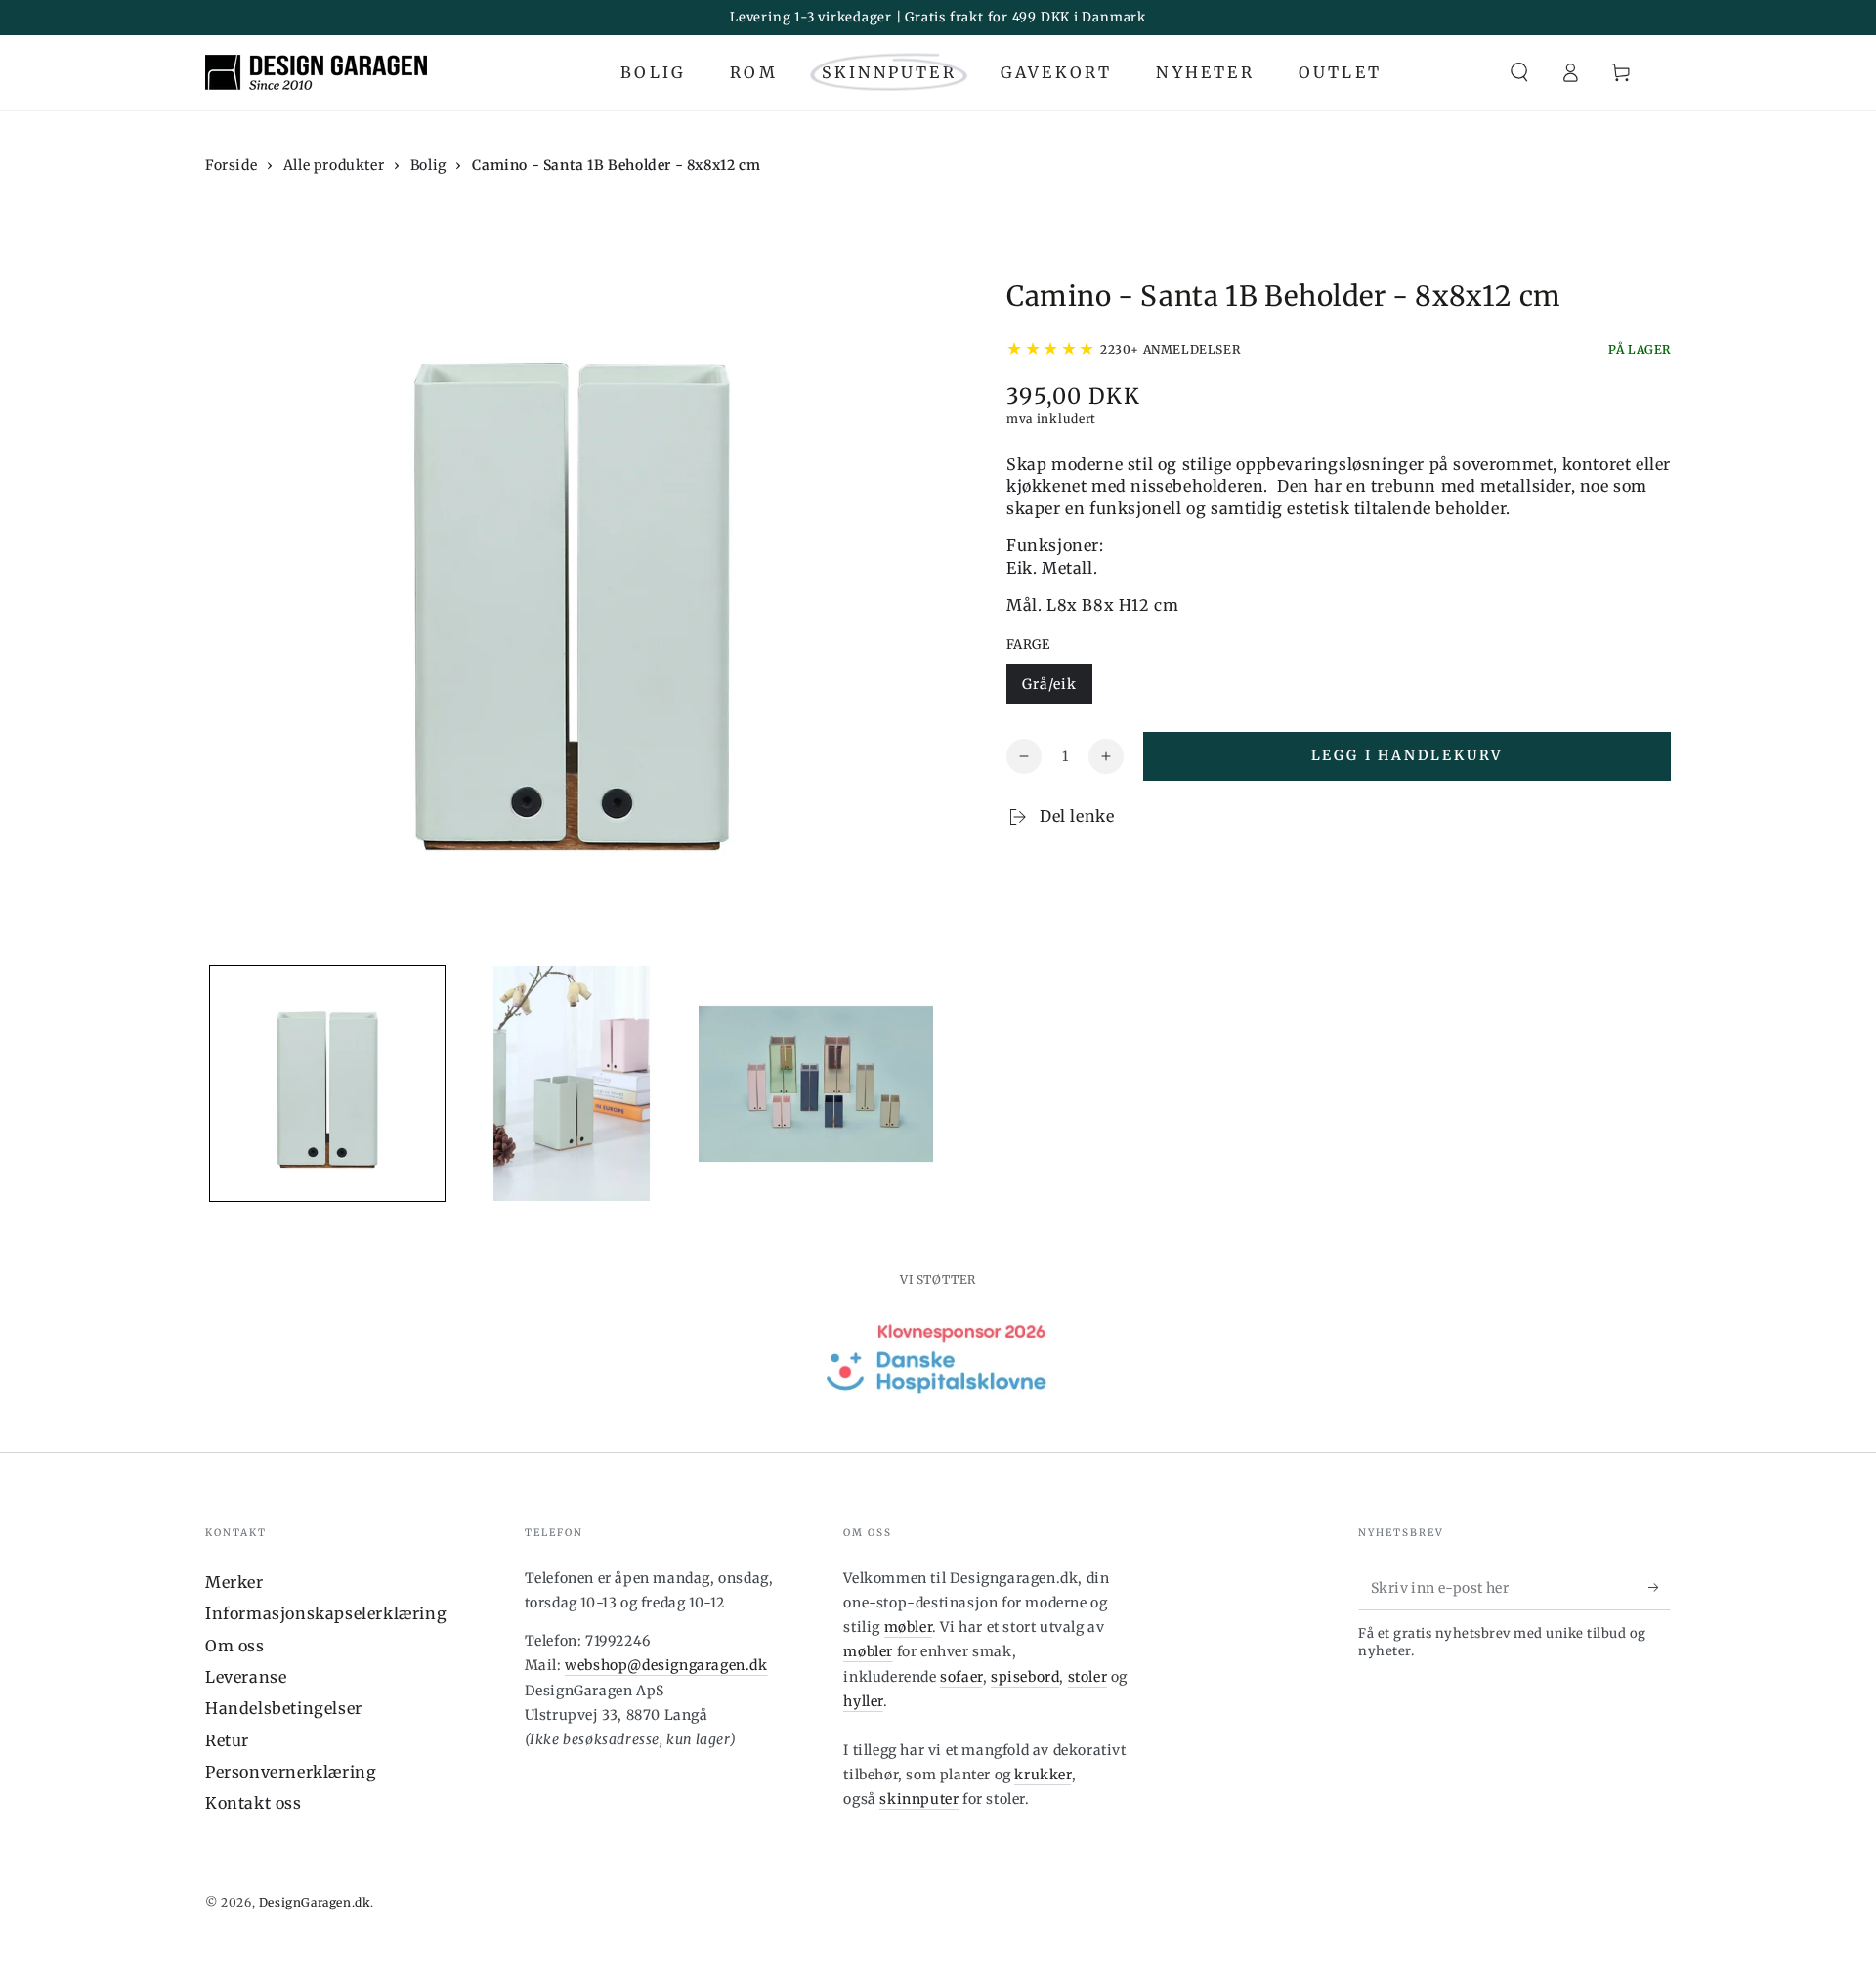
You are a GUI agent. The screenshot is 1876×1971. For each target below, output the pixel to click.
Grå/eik (1049, 684)
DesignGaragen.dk (315, 1902)
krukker (1043, 1775)
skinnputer (919, 1799)
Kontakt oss (254, 1803)
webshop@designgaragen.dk (666, 1665)
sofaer (961, 1677)
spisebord (1025, 1677)
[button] (1519, 72)
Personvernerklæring (291, 1772)
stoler (1088, 1677)
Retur (227, 1740)
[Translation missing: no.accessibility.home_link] (316, 72)
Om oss (235, 1646)
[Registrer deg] (1660, 1588)
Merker (234, 1582)
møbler (909, 1627)
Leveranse (246, 1677)
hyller (863, 1701)
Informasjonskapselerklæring (326, 1613)
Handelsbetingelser (284, 1708)
